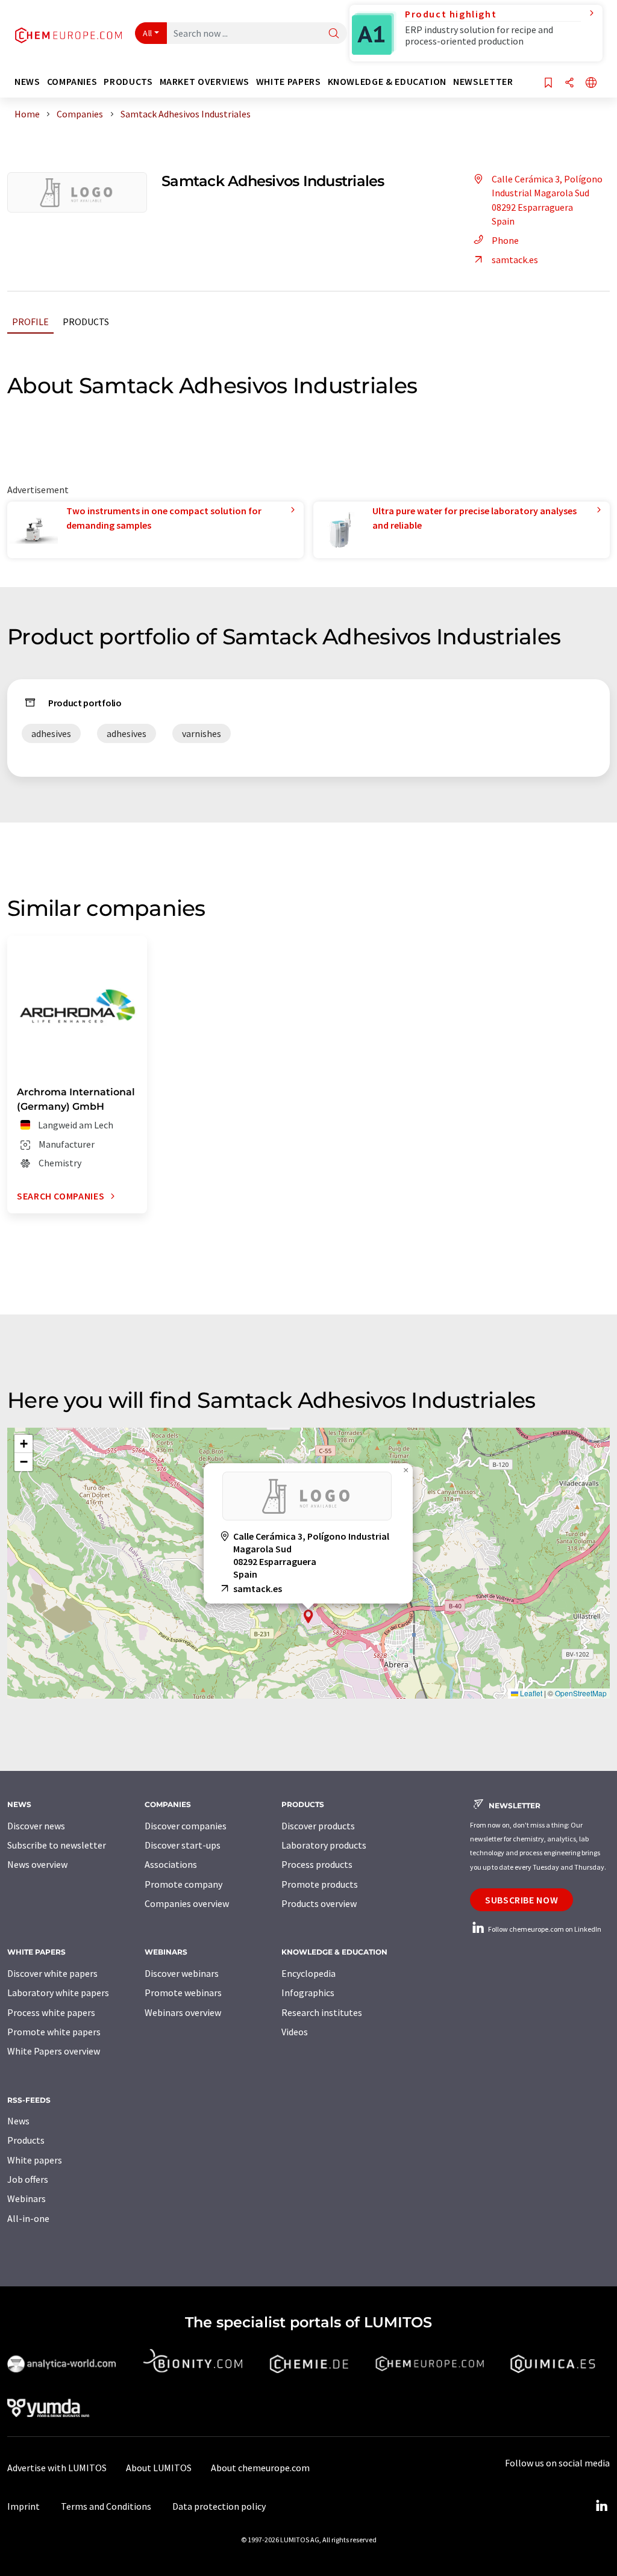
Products (86, 322)
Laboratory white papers (58, 1993)
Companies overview (187, 1903)
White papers (35, 2160)
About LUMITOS (159, 2468)
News (18, 2121)
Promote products (320, 1884)
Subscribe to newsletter (57, 1845)
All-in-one (28, 2218)
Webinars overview (183, 2012)
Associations (171, 1864)
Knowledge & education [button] (387, 82)
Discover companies (186, 1826)
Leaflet (530, 1693)
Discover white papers (52, 1973)
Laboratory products (324, 1845)
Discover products (318, 1826)
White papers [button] (289, 82)
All (148, 33)
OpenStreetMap (581, 1693)
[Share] (569, 83)
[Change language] (591, 83)
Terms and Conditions (106, 2506)
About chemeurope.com (260, 2468)
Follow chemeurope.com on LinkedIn (544, 1929)
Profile (30, 322)
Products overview (319, 1903)
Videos (295, 2032)
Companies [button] (72, 82)
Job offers (28, 2179)
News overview (37, 1864)
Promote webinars (183, 1993)
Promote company (183, 1884)
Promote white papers (54, 2032)
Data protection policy (219, 2506)
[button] (308, 1616)
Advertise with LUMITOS (57, 2468)
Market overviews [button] (205, 82)
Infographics (308, 1993)
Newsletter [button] (483, 82)
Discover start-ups (183, 1845)
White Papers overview (54, 2051)
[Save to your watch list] (548, 83)
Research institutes (322, 2012)
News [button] (27, 82)
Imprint (23, 2506)
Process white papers (51, 2012)
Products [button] (128, 82)
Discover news (36, 1826)
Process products (317, 1864)
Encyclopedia (308, 1973)
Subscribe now (521, 1900)
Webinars (27, 2198)
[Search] (334, 34)
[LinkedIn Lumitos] (601, 2506)
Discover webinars (182, 1973)
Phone (505, 240)
